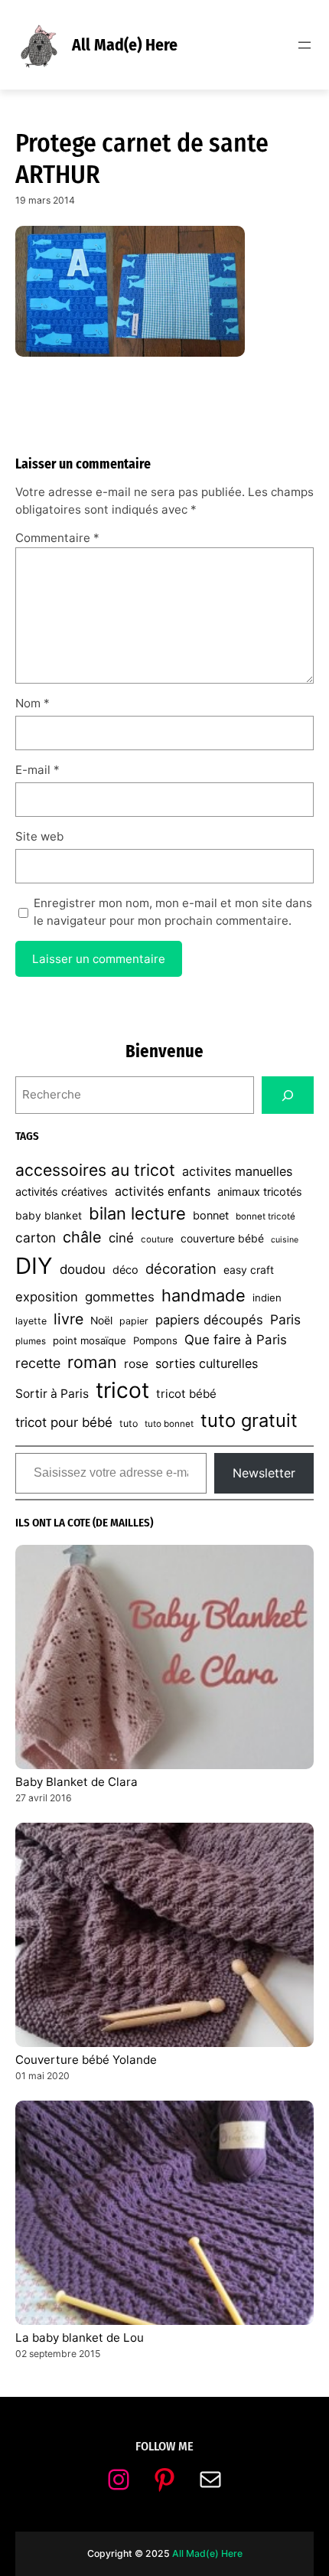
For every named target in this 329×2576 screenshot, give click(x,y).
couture (157, 1239)
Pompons (155, 1340)
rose (136, 1364)
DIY (34, 1266)
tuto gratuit (249, 1420)
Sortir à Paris (52, 1394)
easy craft (249, 1270)
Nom (33, 703)
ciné (121, 1238)
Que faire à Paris (236, 1340)
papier (134, 1321)
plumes (31, 1341)
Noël (101, 1321)
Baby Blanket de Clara (77, 1782)
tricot (122, 1390)
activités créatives (62, 1192)
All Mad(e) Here (125, 45)
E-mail (37, 770)
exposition (47, 1297)
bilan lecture (137, 1213)
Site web (39, 836)
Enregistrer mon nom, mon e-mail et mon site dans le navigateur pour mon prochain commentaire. (173, 912)
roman (92, 1362)
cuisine (285, 1240)
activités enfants (163, 1191)
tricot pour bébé (64, 1422)
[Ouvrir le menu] (305, 45)
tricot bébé (186, 1394)
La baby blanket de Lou (80, 2338)
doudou (83, 1269)
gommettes (120, 1297)
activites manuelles (237, 1171)
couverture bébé (222, 1239)
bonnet (211, 1216)
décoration (181, 1268)
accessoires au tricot (95, 1170)
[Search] (288, 1095)
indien (267, 1298)
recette (38, 1363)
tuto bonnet (169, 1424)
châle (82, 1237)
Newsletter (264, 1473)
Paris (285, 1319)
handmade (204, 1295)
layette (31, 1321)
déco (125, 1270)
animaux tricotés (260, 1192)
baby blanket (49, 1216)
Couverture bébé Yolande (86, 2060)
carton (36, 1237)
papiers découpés (209, 1320)
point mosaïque (90, 1340)
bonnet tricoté (265, 1216)
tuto (129, 1423)
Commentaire (57, 538)
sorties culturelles (207, 1363)
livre (68, 1319)
